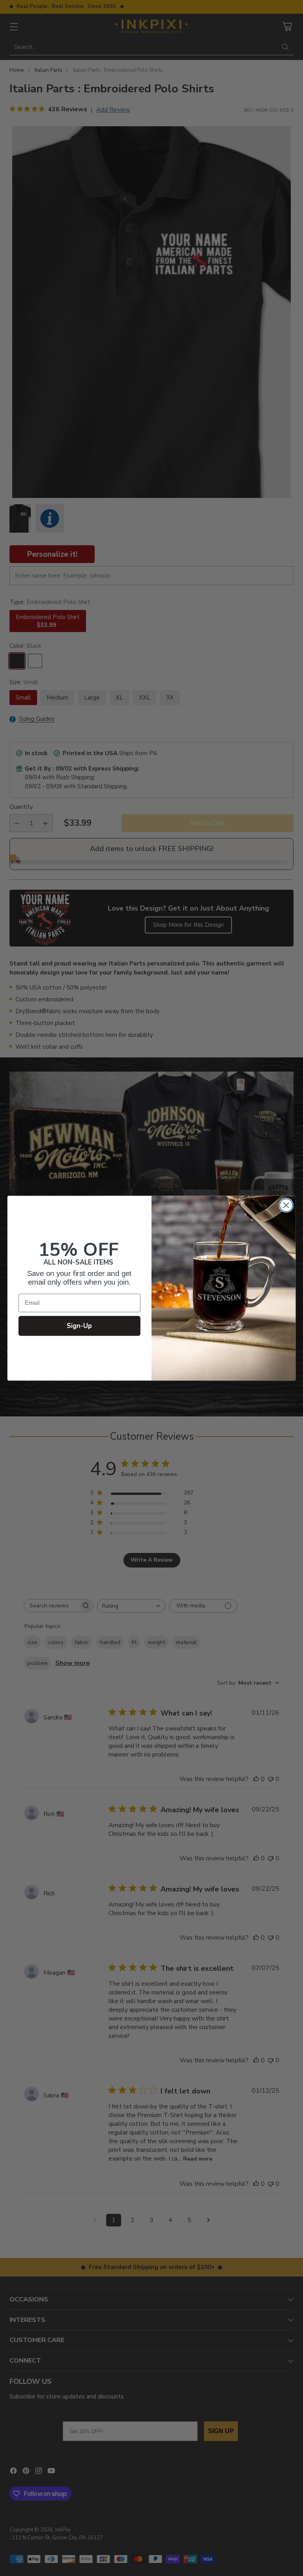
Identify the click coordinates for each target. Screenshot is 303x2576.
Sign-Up (79, 1326)
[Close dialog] (286, 1205)
